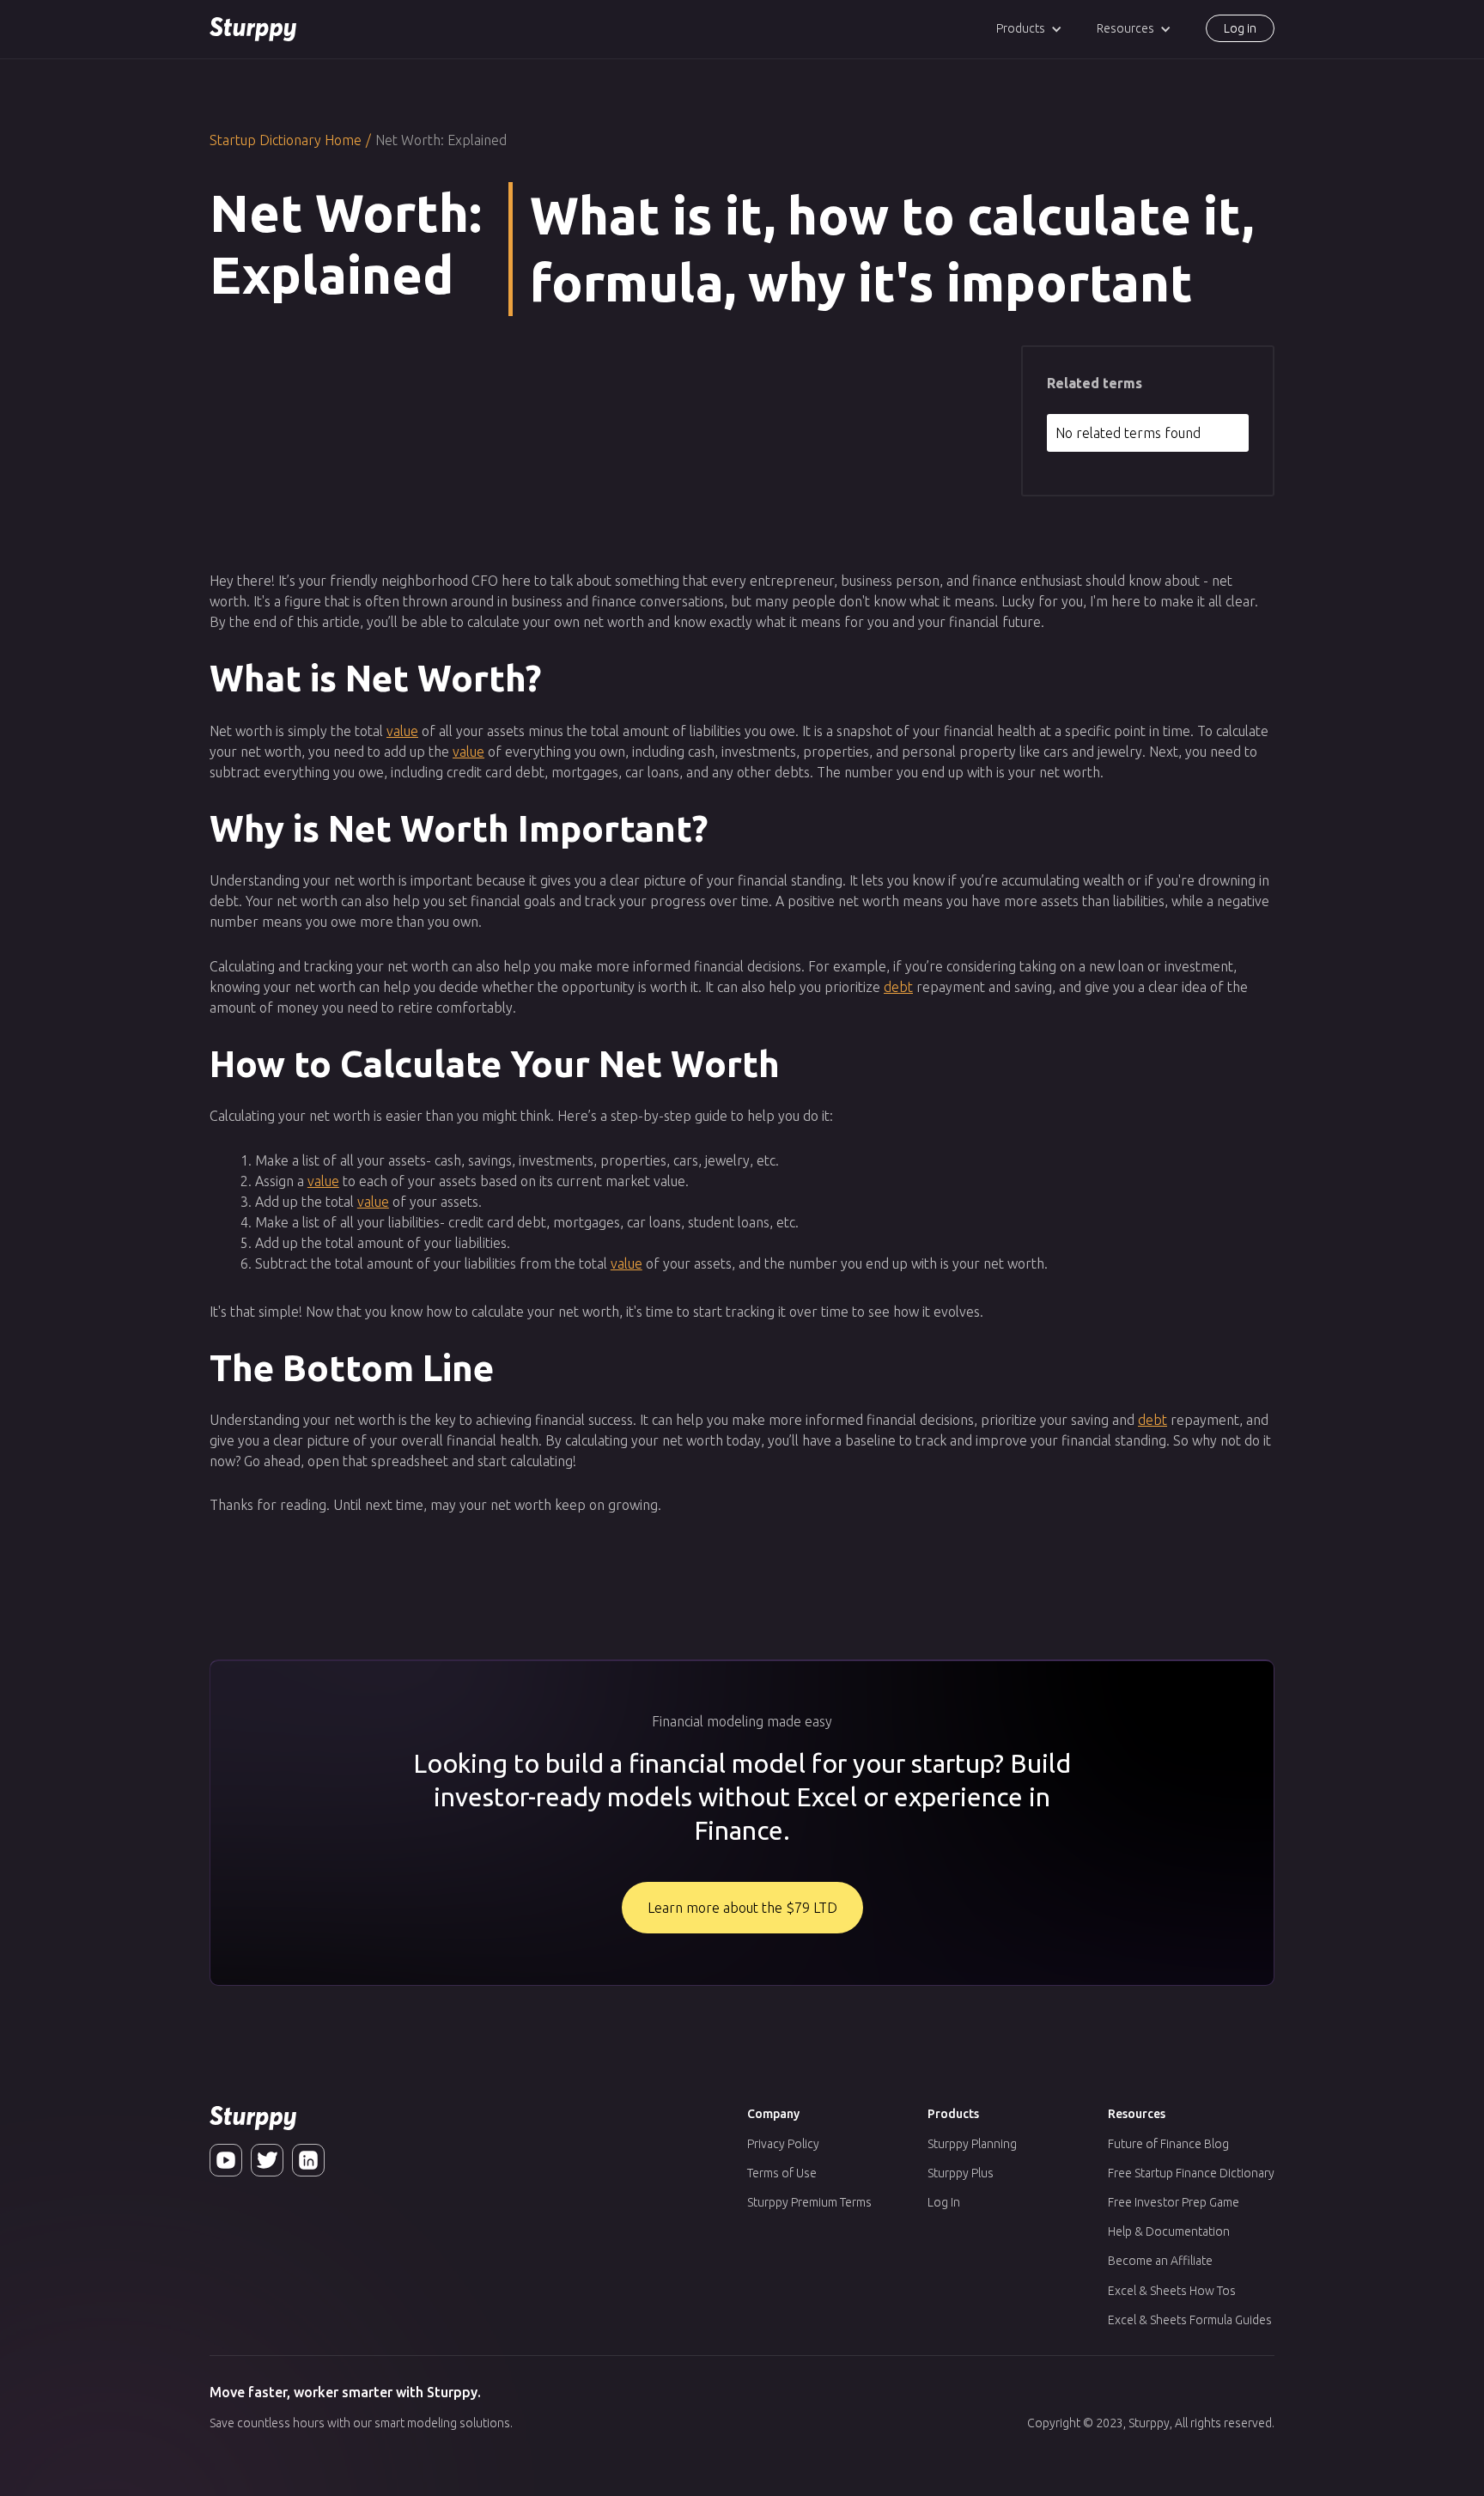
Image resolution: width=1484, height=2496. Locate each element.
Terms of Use (782, 2173)
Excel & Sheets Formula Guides (1190, 2320)
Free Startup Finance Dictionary (1191, 2173)
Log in (1240, 28)
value (402, 731)
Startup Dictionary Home (286, 140)
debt (898, 987)
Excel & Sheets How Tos (1172, 2291)
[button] (1029, 29)
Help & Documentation (1169, 2231)
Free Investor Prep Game (1174, 2202)
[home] (253, 29)
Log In (944, 2202)
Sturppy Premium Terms (809, 2202)
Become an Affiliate (1160, 2261)
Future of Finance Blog (1168, 2144)
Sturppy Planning (972, 2144)
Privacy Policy (783, 2144)
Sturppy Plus (961, 2173)
